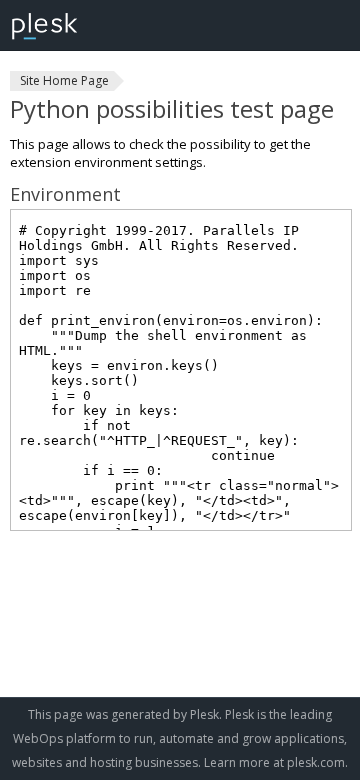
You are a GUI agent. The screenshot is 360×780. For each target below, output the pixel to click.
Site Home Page (64, 80)
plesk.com (316, 762)
